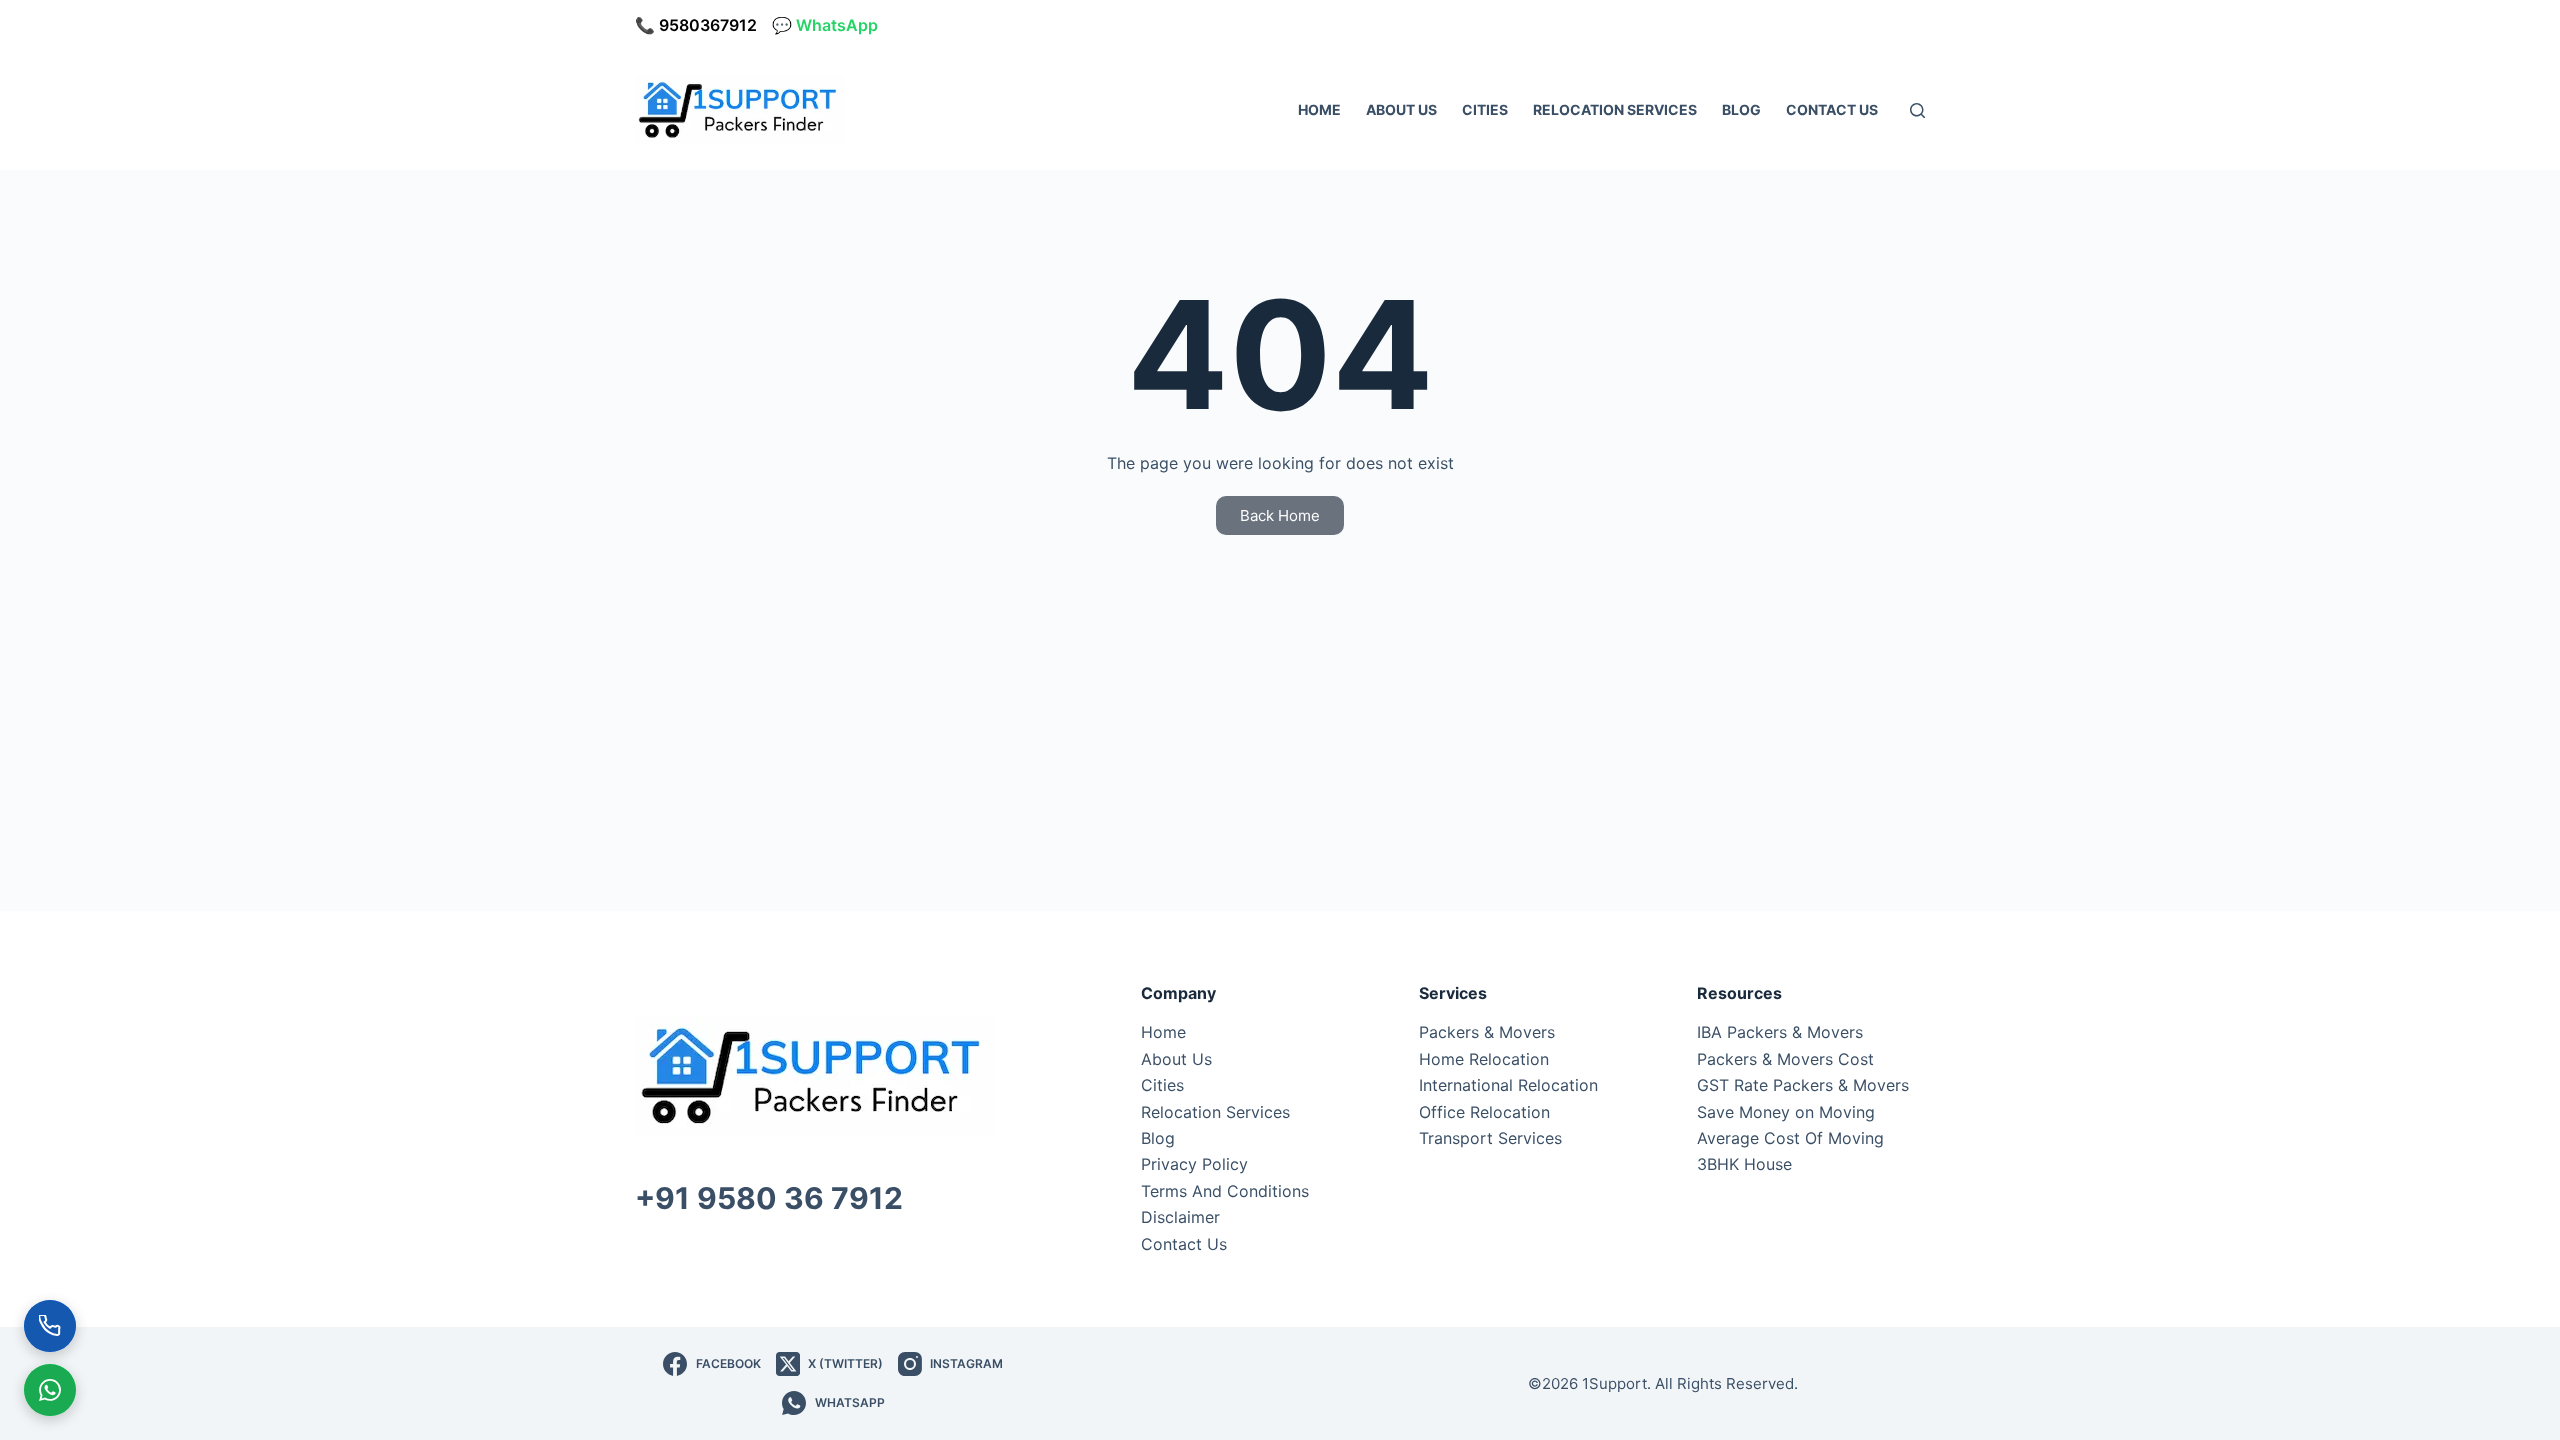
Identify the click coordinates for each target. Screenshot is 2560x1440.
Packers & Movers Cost (1785, 1059)
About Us (1401, 109)
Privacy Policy (1194, 1164)
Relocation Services (1615, 109)
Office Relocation (1484, 1112)
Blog (1741, 109)
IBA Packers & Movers (1780, 1032)
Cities (1485, 109)
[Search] (1917, 110)
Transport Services (1490, 1138)
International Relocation (1508, 1085)
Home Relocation (1484, 1059)
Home (1319, 109)
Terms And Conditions (1225, 1191)
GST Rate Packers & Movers (1803, 1085)
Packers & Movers (1487, 1032)
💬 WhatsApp (825, 25)
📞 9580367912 (696, 25)
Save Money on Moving (1786, 1112)
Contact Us (1832, 109)
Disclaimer (1180, 1217)
